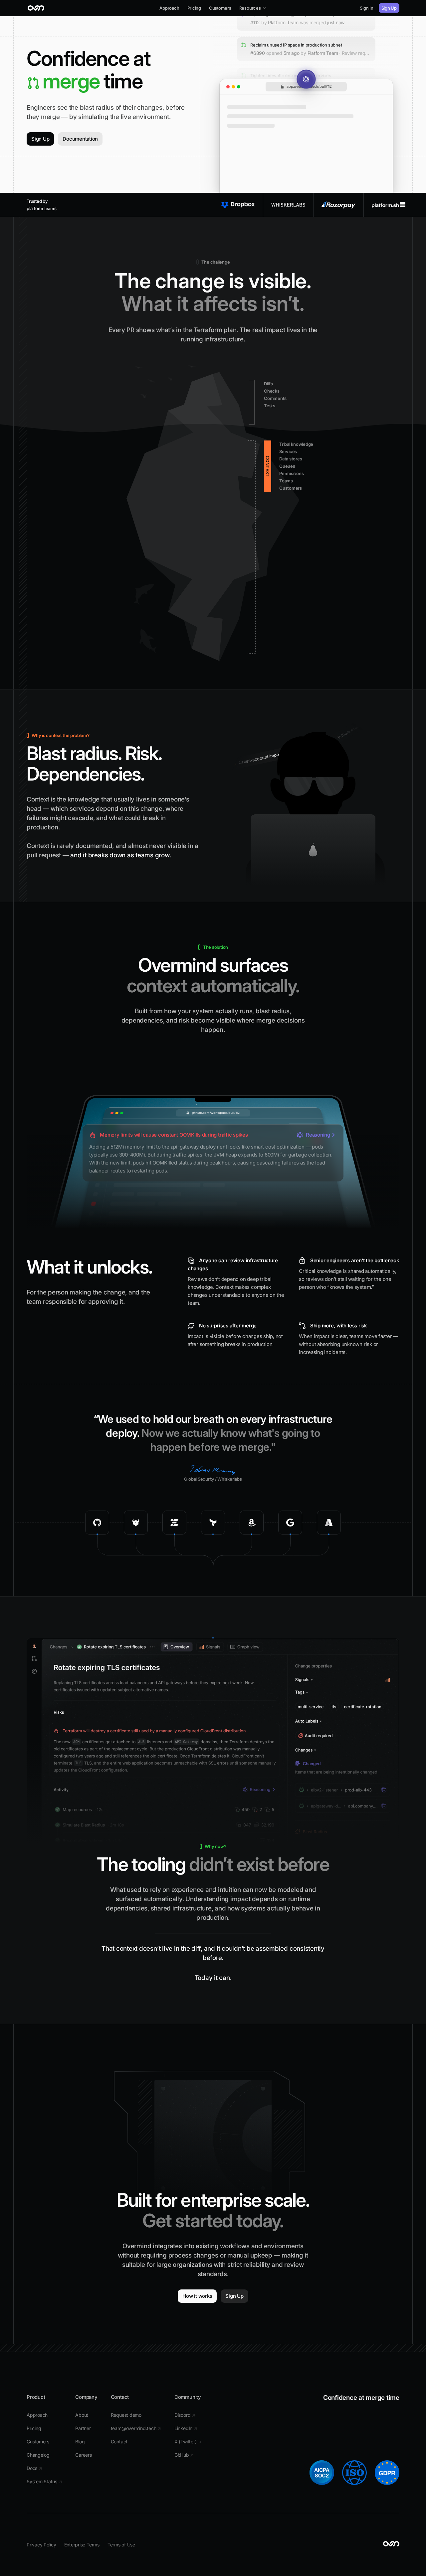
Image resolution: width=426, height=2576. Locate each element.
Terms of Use (121, 2545)
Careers (83, 2455)
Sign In (366, 8)
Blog (80, 2442)
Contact (119, 2442)
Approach (169, 8)
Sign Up (389, 8)
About (82, 2415)
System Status (44, 2481)
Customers (220, 8)
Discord (185, 2415)
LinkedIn (186, 2428)
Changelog (38, 2455)
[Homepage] (36, 8)
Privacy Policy (41, 2545)
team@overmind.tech (136, 2428)
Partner (83, 2428)
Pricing (194, 8)
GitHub (184, 2455)
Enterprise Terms (82, 2545)
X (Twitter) (188, 2442)
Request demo (126, 2415)
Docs (34, 2468)
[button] (253, 8)
